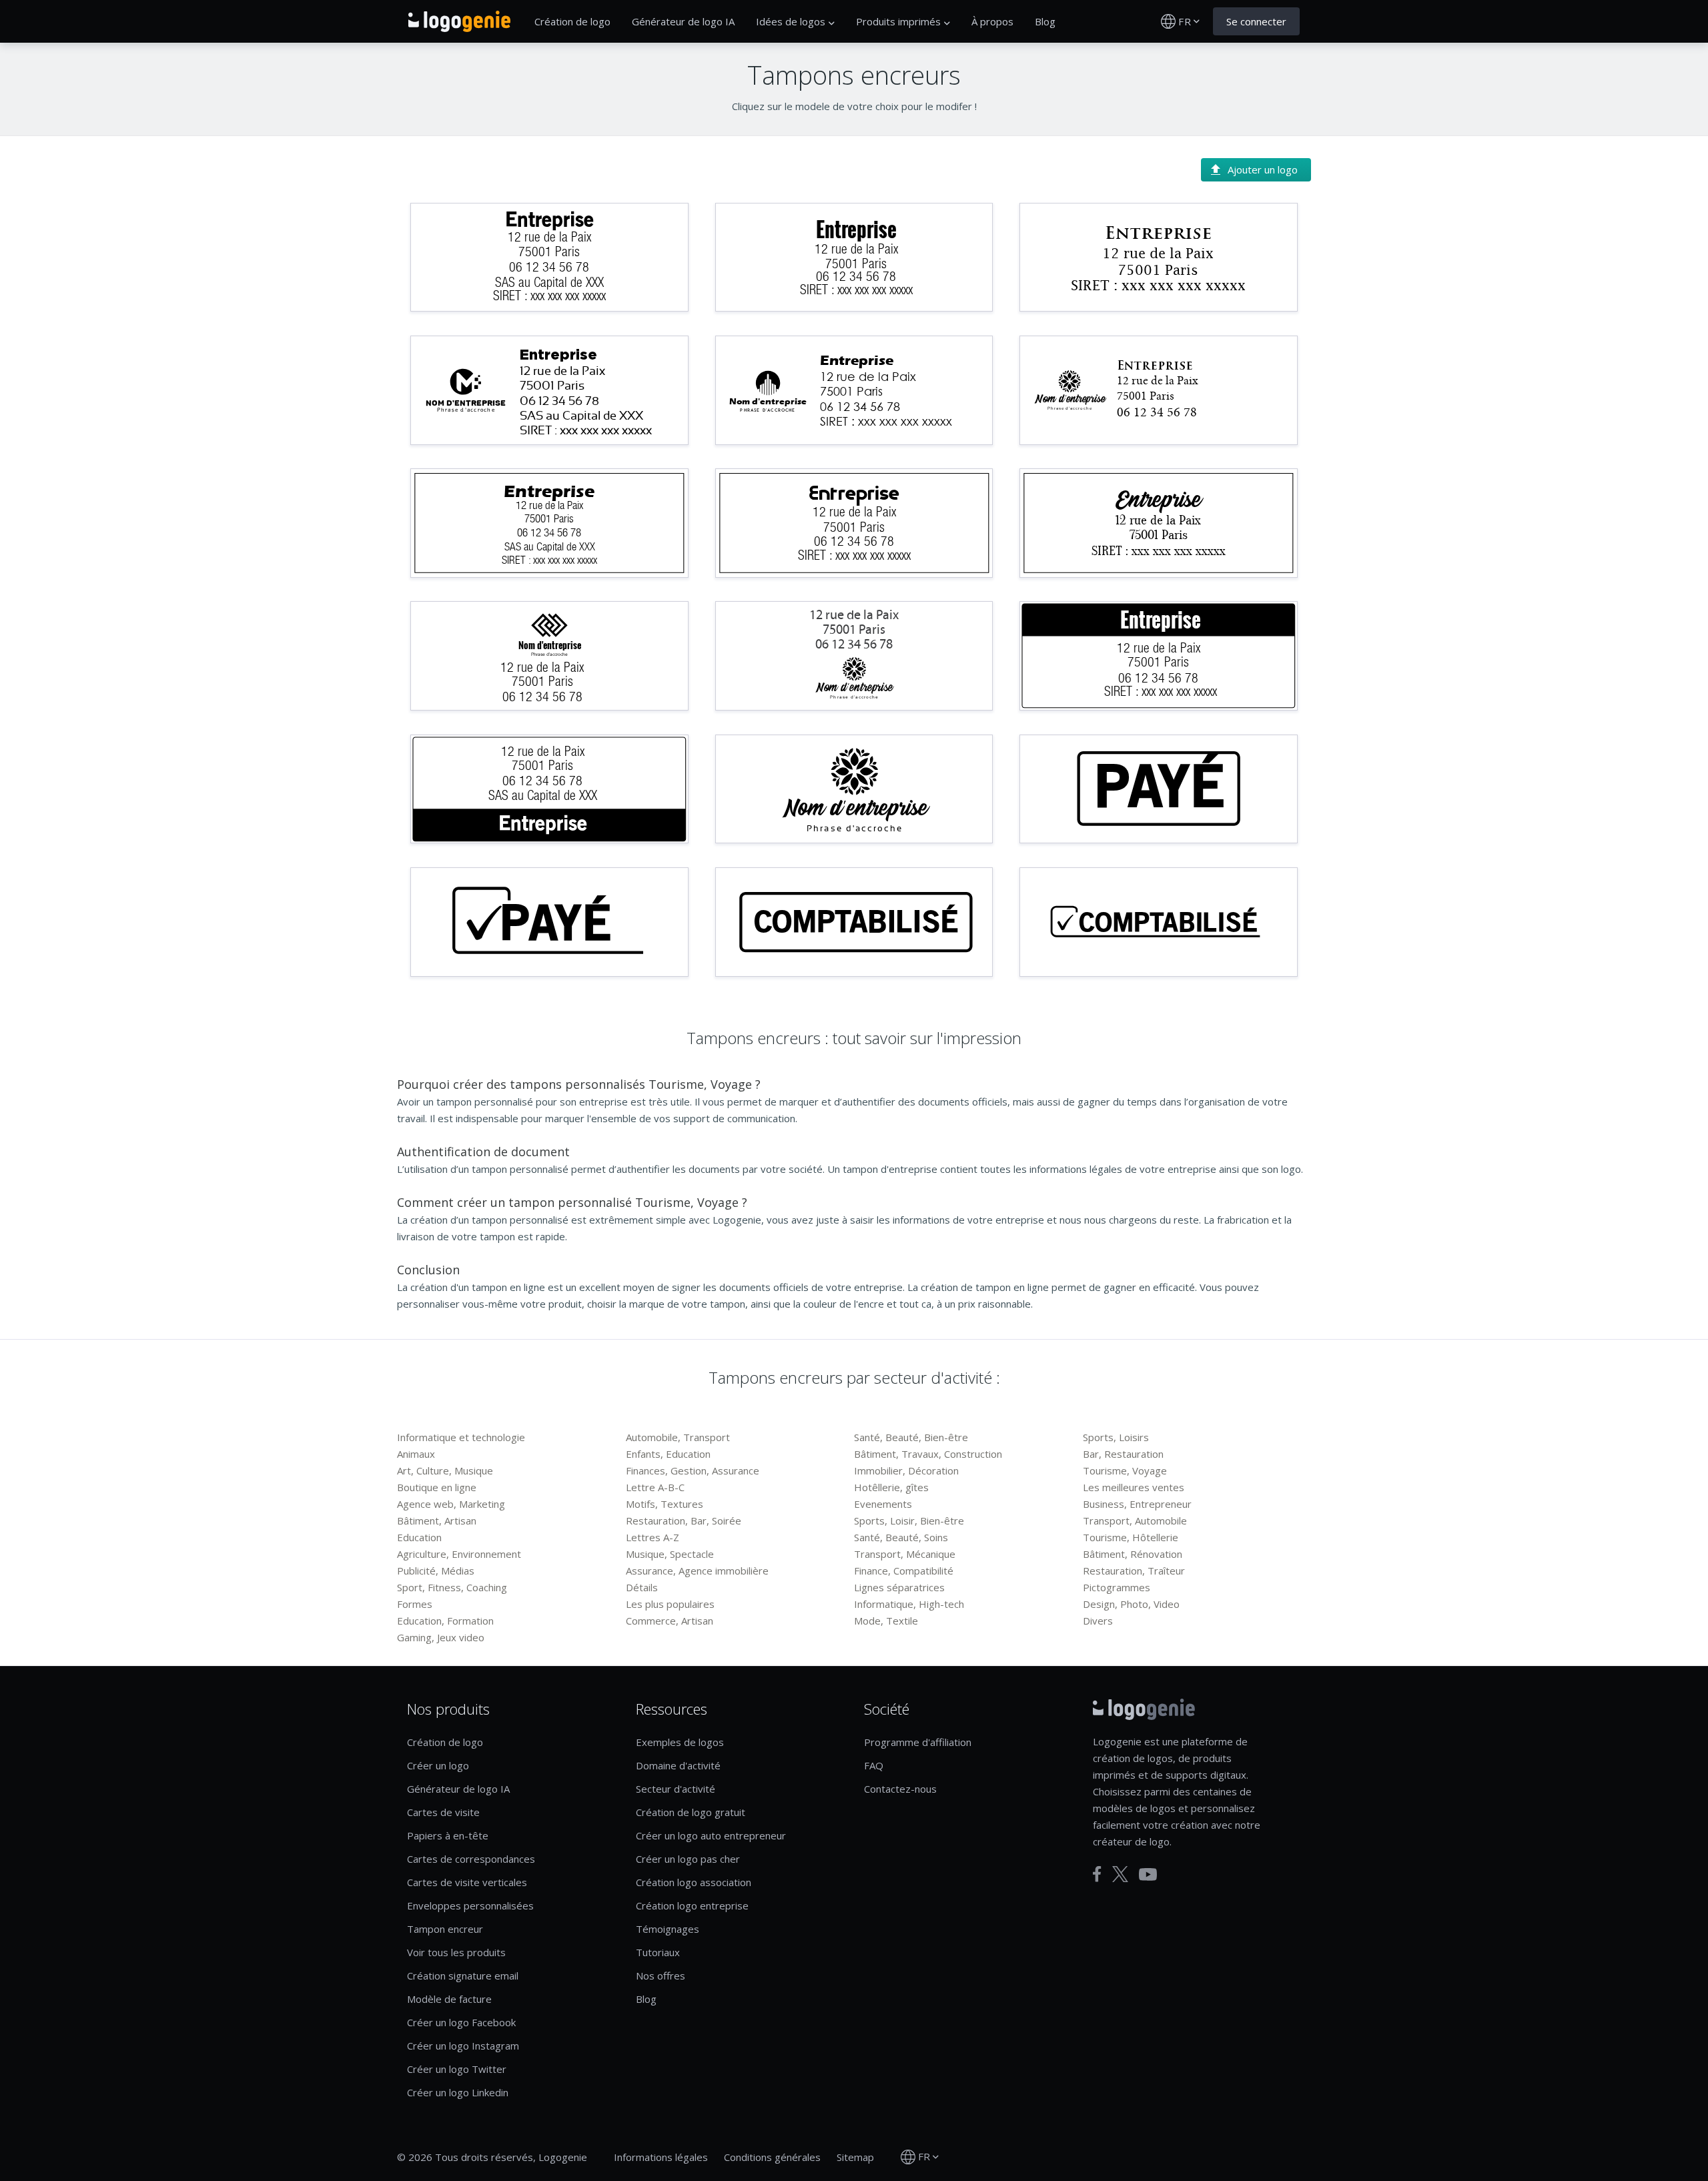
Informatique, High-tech (909, 1604)
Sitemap (855, 2157)
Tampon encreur (445, 1929)
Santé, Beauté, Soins (901, 1537)
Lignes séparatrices (899, 1587)
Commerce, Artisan (670, 1621)
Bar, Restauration (1123, 1454)
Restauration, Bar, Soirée (684, 1520)
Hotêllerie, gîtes (891, 1487)
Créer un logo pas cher (688, 1859)
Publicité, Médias (436, 1571)
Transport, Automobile (1135, 1520)
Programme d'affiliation (918, 1742)
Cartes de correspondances (471, 1859)
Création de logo (572, 21)
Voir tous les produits (456, 1952)
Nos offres (661, 1976)
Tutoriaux (658, 1952)
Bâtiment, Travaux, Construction (928, 1454)
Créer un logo (438, 1765)
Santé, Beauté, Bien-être (911, 1437)
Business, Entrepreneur (1137, 1504)
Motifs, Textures (665, 1504)
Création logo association (694, 1882)
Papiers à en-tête (448, 1835)
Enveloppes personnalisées (470, 1905)
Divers (1098, 1621)
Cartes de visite (443, 1812)
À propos (992, 21)
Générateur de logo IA (683, 21)
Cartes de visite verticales (467, 1882)
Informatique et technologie (461, 1437)
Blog (1045, 21)
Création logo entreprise (692, 1905)
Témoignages (668, 1929)
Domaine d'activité (678, 1765)
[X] (1120, 1874)
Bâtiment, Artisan (437, 1520)
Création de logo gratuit (691, 1812)
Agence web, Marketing (451, 1504)
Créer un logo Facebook (461, 2022)
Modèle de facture (449, 1999)
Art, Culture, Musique (445, 1470)
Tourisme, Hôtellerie (1131, 1537)
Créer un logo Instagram (463, 2046)
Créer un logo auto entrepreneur (711, 1835)
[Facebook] (1097, 1874)
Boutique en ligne (437, 1487)
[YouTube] (1148, 1874)
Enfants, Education (668, 1454)
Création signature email (463, 1976)
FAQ (874, 1765)
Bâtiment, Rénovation (1133, 1554)
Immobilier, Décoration (906, 1470)
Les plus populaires (670, 1604)
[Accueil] (459, 21)
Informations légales (661, 2157)
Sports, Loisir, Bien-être (909, 1520)
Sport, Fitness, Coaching (452, 1587)
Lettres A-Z (653, 1537)
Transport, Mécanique (905, 1554)
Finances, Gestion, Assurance (693, 1470)
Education (419, 1537)
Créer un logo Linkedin (458, 2092)
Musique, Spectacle (670, 1554)
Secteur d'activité (676, 1789)
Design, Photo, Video (1131, 1604)
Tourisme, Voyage (1125, 1470)
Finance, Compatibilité (904, 1571)
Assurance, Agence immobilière (697, 1571)
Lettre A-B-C (655, 1487)
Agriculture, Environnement (459, 1554)
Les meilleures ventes (1134, 1487)
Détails (642, 1587)
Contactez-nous (900, 1789)
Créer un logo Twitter (457, 2069)
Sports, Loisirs (1116, 1437)
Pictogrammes (1117, 1587)
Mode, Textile (886, 1621)
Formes (415, 1604)
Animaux (416, 1454)
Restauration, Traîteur (1134, 1571)
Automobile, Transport (678, 1437)
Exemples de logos (680, 1742)
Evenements (883, 1504)
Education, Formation (445, 1621)
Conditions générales (772, 2157)
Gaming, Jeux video (441, 1637)
